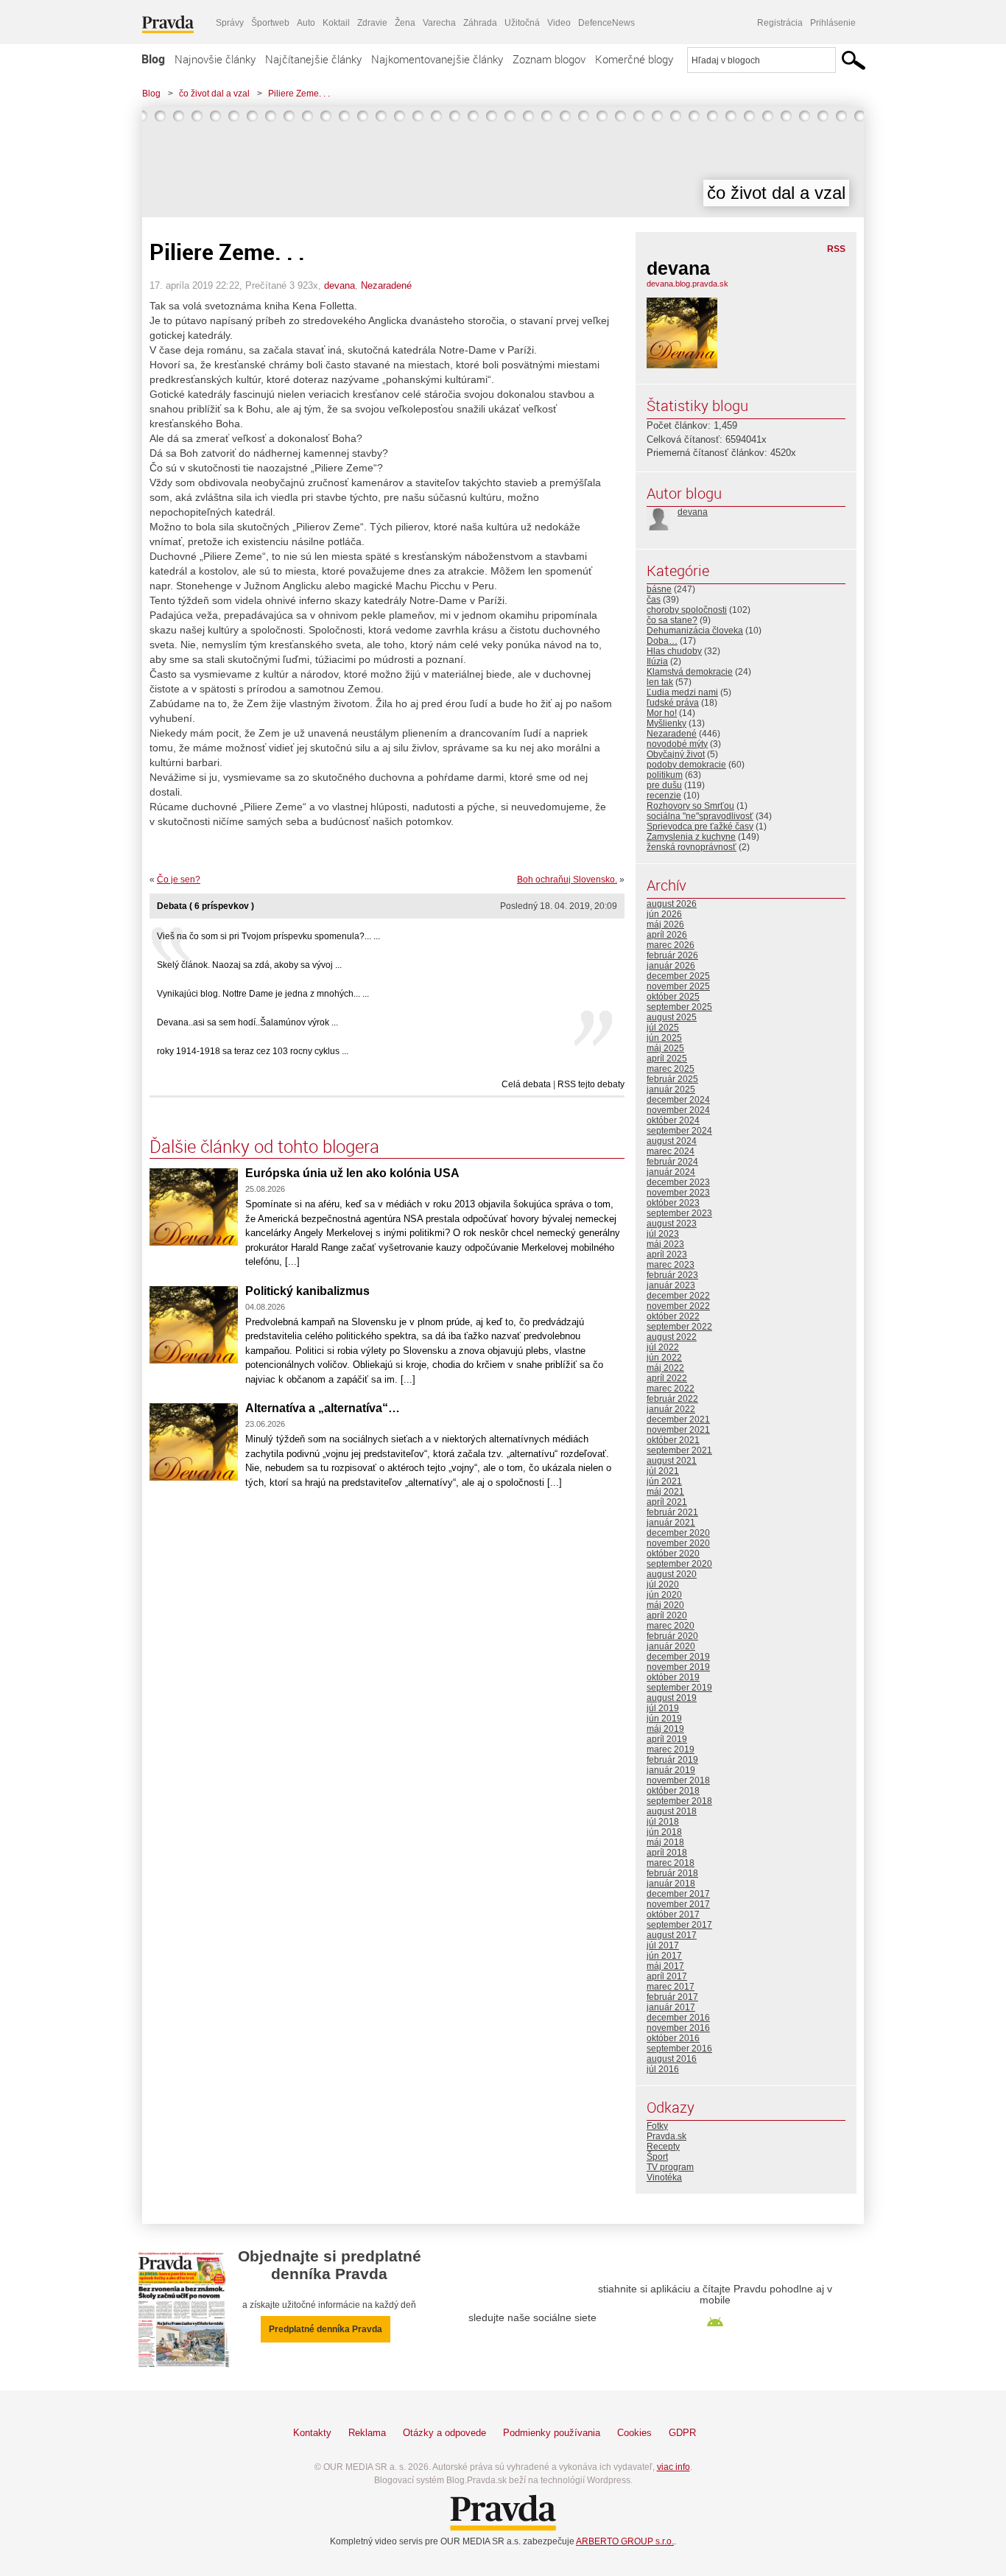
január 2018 (671, 1884)
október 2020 (673, 1554)
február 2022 (672, 1399)
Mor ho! (662, 713)
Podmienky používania (552, 2433)
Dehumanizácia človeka (695, 631)
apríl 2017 (667, 1976)
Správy (230, 23)
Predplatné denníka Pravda (326, 2329)
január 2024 (671, 1172)
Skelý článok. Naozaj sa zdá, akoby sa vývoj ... (249, 965)
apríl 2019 (667, 1739)
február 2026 (672, 955)
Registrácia (780, 23)
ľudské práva (673, 703)
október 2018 (673, 1791)
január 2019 (671, 1770)
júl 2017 (663, 1945)
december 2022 (678, 1296)
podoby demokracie (686, 765)
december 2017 (678, 1894)
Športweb (270, 23)
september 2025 (679, 1007)
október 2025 (673, 997)
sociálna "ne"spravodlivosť (700, 816)
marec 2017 (671, 1987)
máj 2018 (665, 1842)
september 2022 (679, 1327)
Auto (306, 23)
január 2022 (671, 1409)
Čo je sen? (179, 880)
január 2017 (671, 2007)
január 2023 (671, 1285)
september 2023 (679, 1213)
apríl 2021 (667, 1502)
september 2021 (679, 1450)
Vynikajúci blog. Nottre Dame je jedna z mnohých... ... (263, 994)
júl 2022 (663, 1347)
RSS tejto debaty (591, 1084)
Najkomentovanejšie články (437, 59)
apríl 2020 (667, 1615)
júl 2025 (663, 1028)
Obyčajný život (676, 754)
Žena (405, 23)
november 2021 (678, 1430)
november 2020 (678, 1543)
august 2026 (672, 904)
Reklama (367, 2433)
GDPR (682, 2433)
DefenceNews (606, 23)
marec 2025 (671, 1069)
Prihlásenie (833, 23)
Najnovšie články (215, 59)
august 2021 (672, 1461)
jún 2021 (664, 1481)
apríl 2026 (667, 935)
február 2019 (672, 1760)
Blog (153, 59)
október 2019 (673, 1677)
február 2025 (672, 1079)
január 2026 (671, 966)
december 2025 (678, 976)
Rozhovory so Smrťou (690, 806)
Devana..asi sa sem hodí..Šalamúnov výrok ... (247, 1022)
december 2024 (678, 1100)
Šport (657, 2157)
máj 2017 (665, 1966)
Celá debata (526, 1084)
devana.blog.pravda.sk (687, 284)
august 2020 (672, 1574)
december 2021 (678, 1419)
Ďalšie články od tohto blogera (264, 1146)
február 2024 (672, 1162)
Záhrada (480, 23)
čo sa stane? (672, 620)
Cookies (634, 2433)
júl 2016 (663, 2069)
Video (559, 23)
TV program (670, 2167)
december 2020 (678, 1533)
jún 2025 (664, 1038)
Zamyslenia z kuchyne (691, 837)
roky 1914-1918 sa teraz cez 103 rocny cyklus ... (253, 1051)
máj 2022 (665, 1368)
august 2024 (672, 1141)
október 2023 (673, 1203)
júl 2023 (663, 1234)
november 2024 (678, 1110)
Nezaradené (386, 285)
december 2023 (678, 1182)
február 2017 (672, 1997)
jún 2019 (664, 1719)
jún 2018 (664, 1832)
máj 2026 (665, 924)
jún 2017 (664, 1956)
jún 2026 (664, 914)
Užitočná (522, 23)
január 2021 (671, 1523)
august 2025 (672, 1017)
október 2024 (673, 1120)
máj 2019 (665, 1729)
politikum (665, 775)
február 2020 (672, 1636)
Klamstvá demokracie (690, 672)
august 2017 (672, 1935)
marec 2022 (671, 1389)
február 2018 (672, 1873)
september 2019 (679, 1688)
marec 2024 (671, 1151)
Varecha (439, 23)
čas (654, 600)
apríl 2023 (667, 1254)
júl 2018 (663, 1822)
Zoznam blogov (549, 59)
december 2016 (678, 2018)
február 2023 (672, 1275)
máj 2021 (665, 1492)
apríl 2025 (667, 1059)
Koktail (336, 23)
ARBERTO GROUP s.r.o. (625, 2541)
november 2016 (678, 2028)
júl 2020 (663, 1584)
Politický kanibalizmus (307, 1291)
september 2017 (679, 1925)
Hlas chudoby (674, 651)
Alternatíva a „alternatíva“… (323, 1408)
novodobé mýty (677, 744)
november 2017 (678, 1904)
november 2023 (678, 1193)
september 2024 (679, 1131)
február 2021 (672, 1512)
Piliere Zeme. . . (299, 94)
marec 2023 (671, 1265)
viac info (673, 2467)
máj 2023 (665, 1244)
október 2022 (673, 1316)
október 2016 (673, 2038)
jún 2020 (664, 1595)
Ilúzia (657, 661)
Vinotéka (664, 2177)
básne (659, 589)
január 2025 (671, 1089)
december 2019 (678, 1657)
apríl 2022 (667, 1378)
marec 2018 (671, 1863)
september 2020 (679, 1564)
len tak (660, 682)
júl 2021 (663, 1471)
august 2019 (672, 1698)
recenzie (664, 796)
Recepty (663, 2147)
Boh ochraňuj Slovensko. (567, 880)
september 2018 (679, 1801)
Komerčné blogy (634, 59)
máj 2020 (665, 1605)
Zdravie (372, 23)
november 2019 (678, 1667)
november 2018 (678, 1780)
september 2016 (679, 2049)
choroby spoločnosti (687, 610)
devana (340, 285)
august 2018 (672, 1811)
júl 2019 (663, 1708)
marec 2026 (671, 945)
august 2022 (672, 1337)
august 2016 (672, 2059)
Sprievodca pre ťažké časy (700, 827)
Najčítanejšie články (313, 59)
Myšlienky (666, 723)
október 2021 (673, 1440)
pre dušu (664, 785)
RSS (836, 249)
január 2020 (671, 1646)
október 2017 (673, 1915)
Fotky (657, 2126)
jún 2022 (664, 1358)
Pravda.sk (666, 2136)
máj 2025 (665, 1048)
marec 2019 (671, 1749)
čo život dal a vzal (214, 94)
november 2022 (678, 1306)
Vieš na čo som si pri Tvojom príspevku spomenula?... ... (268, 936)
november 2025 (678, 986)
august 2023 (672, 1224)
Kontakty (312, 2433)
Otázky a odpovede (444, 2433)
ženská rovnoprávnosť (692, 847)
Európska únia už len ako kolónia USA (352, 1173)
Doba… (662, 641)
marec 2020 (671, 1626)
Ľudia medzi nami (682, 692)
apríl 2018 (667, 1853)
